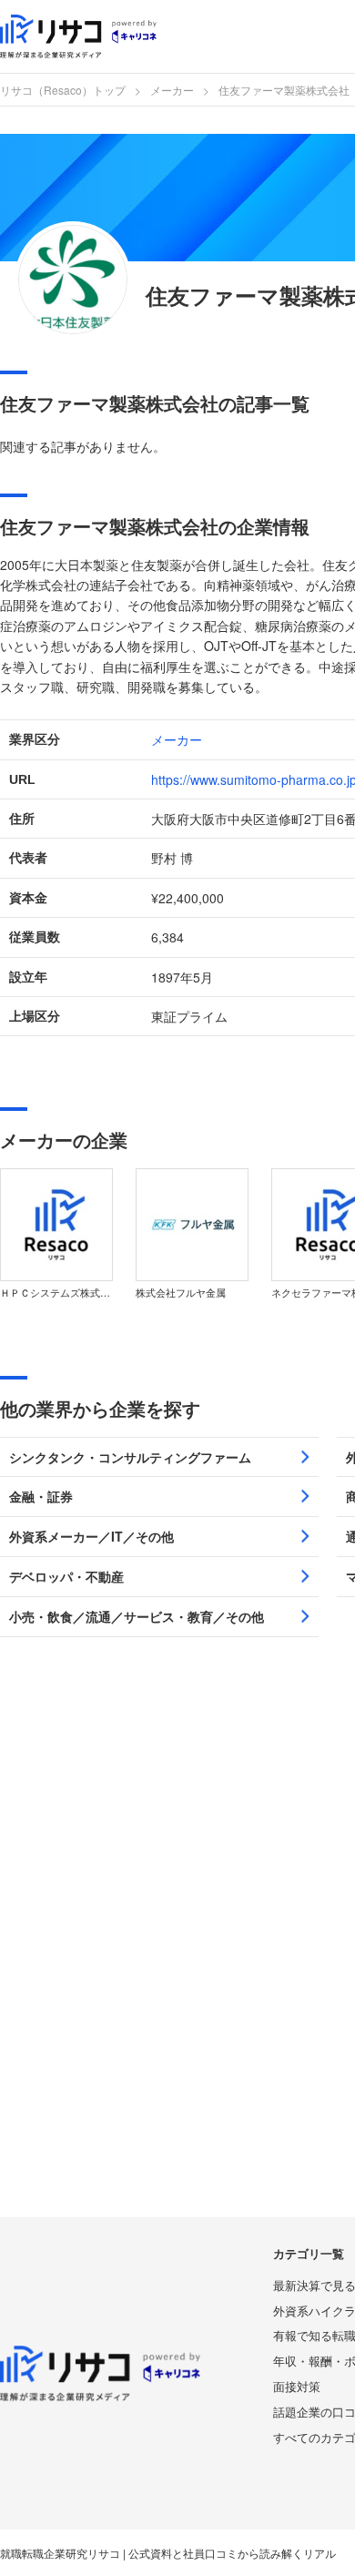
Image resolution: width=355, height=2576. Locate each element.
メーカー (172, 90)
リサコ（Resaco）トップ (63, 90)
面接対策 (297, 2386)
